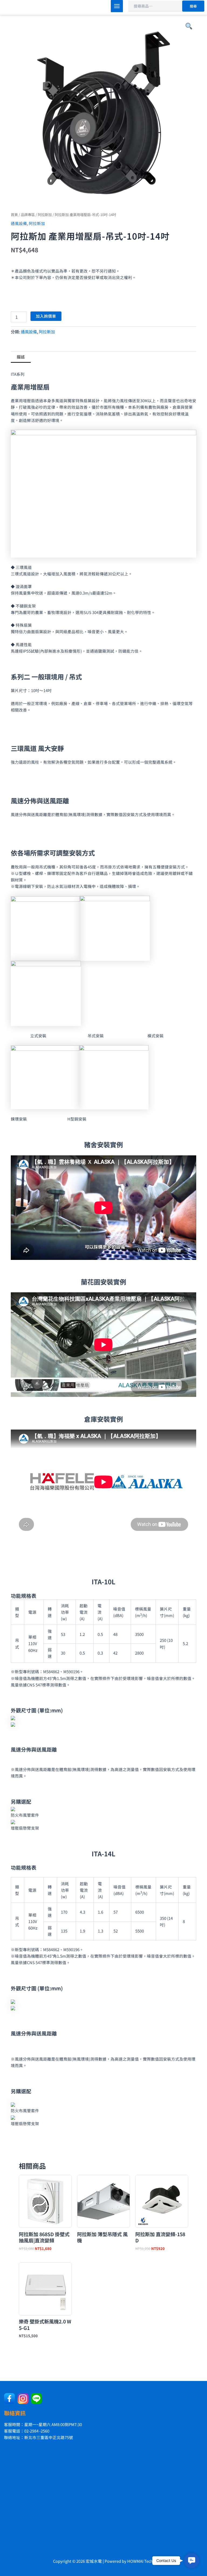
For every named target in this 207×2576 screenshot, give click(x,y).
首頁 (14, 214)
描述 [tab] (21, 357)
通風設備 (19, 223)
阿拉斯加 (45, 214)
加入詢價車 (46, 316)
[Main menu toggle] (117, 6)
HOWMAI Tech (140, 2561)
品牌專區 (28, 214)
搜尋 (193, 6)
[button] (192, 2561)
